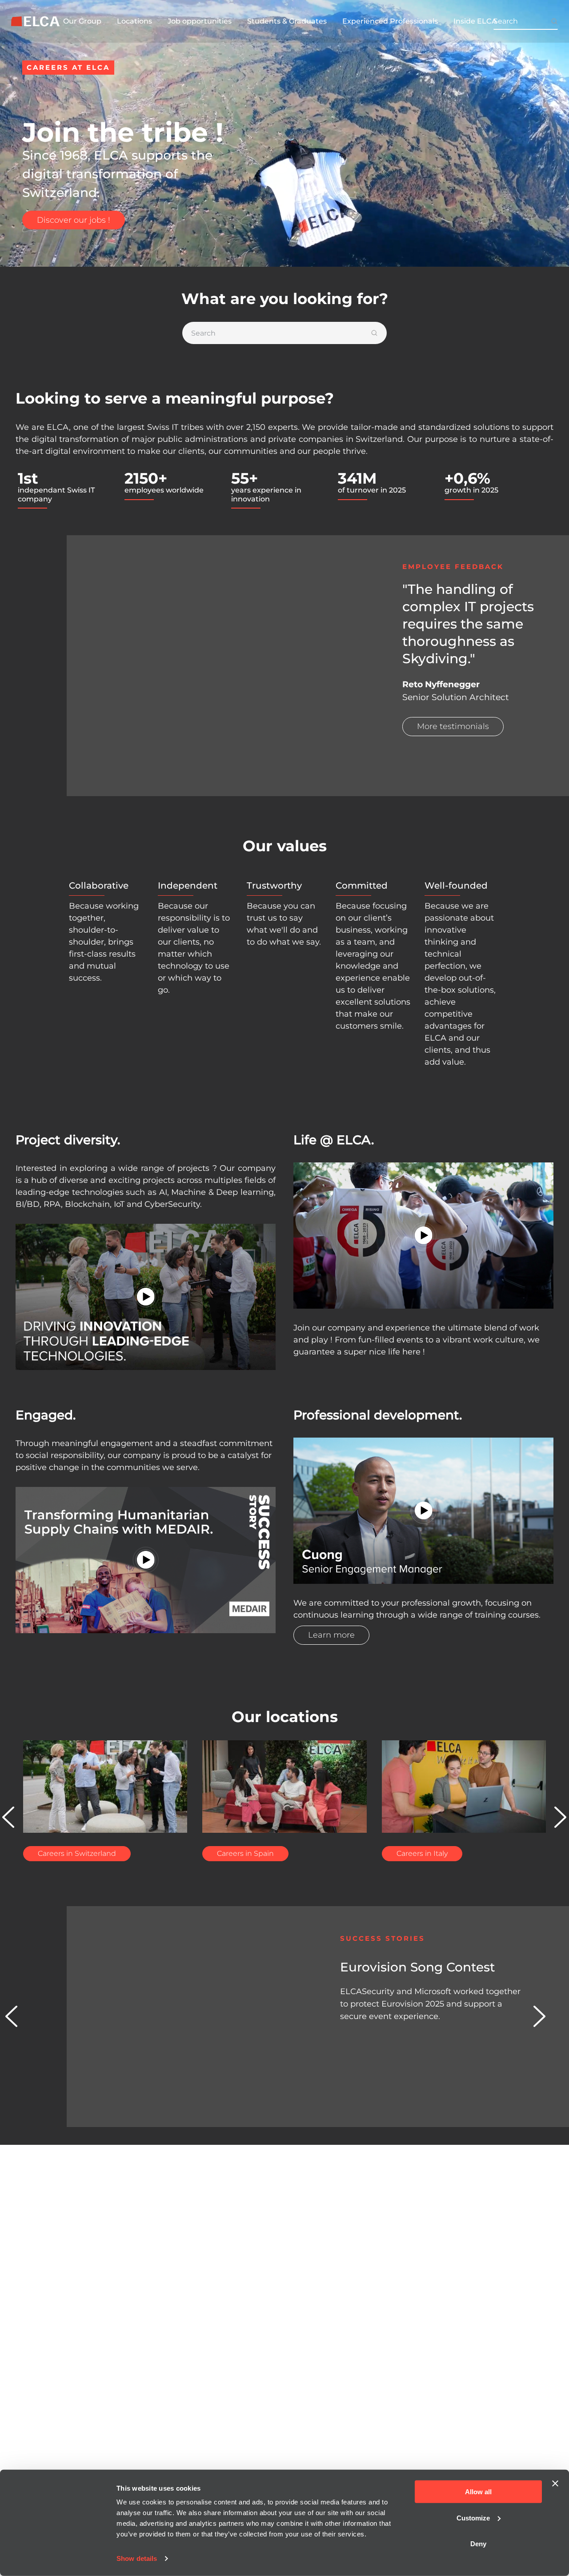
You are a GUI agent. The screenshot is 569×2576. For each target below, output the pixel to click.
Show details (137, 2558)
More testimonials (453, 726)
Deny (478, 2544)
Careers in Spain (245, 1853)
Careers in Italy (422, 1853)
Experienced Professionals (390, 21)
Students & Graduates (287, 21)
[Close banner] (555, 2484)
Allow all (478, 2492)
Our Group (82, 21)
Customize (473, 2518)
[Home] (36, 22)
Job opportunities (200, 21)
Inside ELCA (475, 21)
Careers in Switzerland (77, 1853)
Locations (134, 21)
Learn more (331, 1635)
